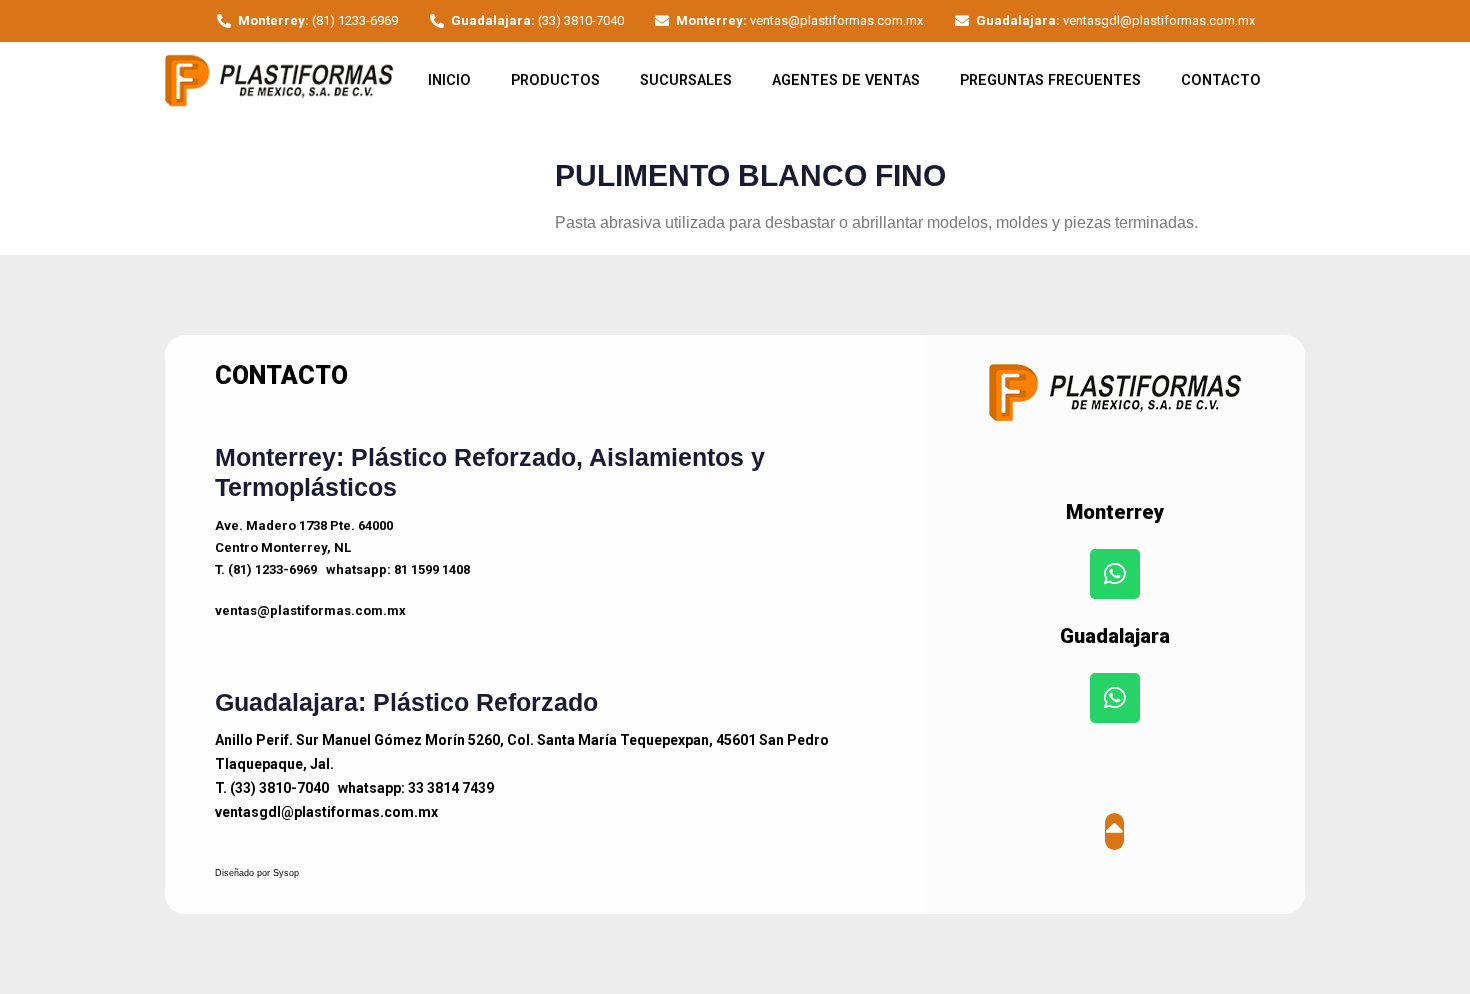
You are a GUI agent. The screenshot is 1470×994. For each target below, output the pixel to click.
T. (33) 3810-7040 (272, 788)
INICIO (449, 80)
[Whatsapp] (1115, 574)
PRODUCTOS (555, 80)
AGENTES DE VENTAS (846, 80)
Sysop (286, 873)
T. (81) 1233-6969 (266, 569)
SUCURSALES (686, 80)
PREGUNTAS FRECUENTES (1050, 80)
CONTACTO (1221, 80)
